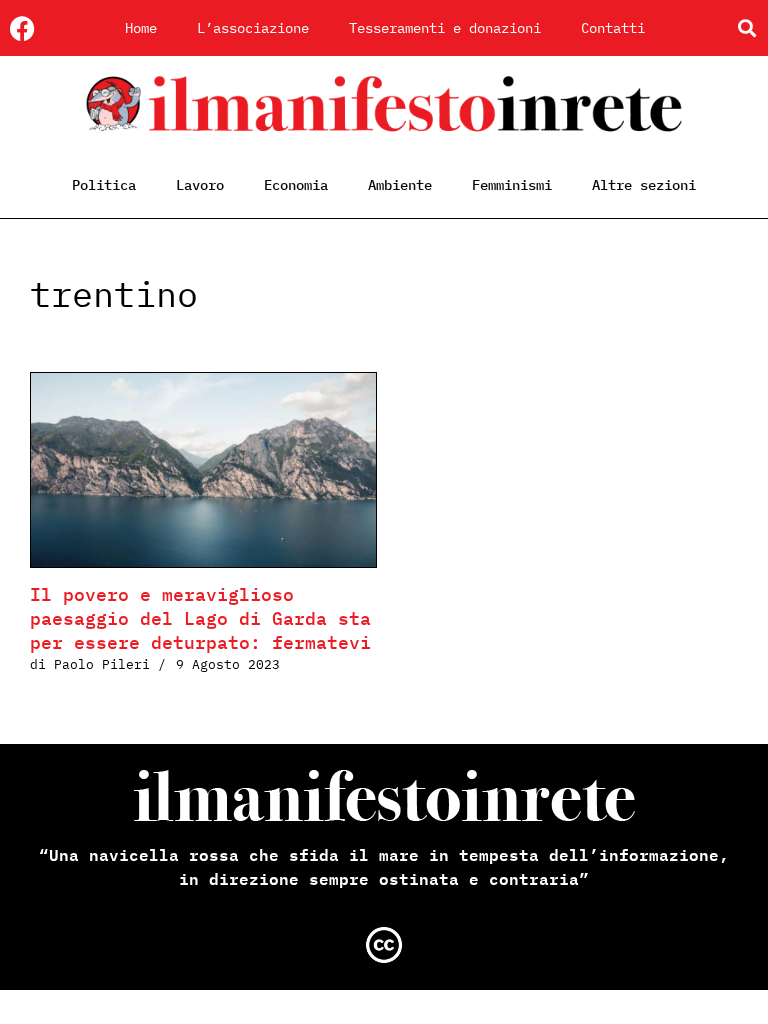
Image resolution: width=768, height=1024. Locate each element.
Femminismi (512, 185)
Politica (104, 185)
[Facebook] (22, 28)
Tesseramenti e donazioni (445, 28)
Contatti (613, 28)
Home (141, 28)
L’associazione (253, 28)
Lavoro (200, 185)
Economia (296, 185)
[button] (746, 28)
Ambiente (400, 185)
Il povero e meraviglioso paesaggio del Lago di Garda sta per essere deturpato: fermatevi (200, 618)
